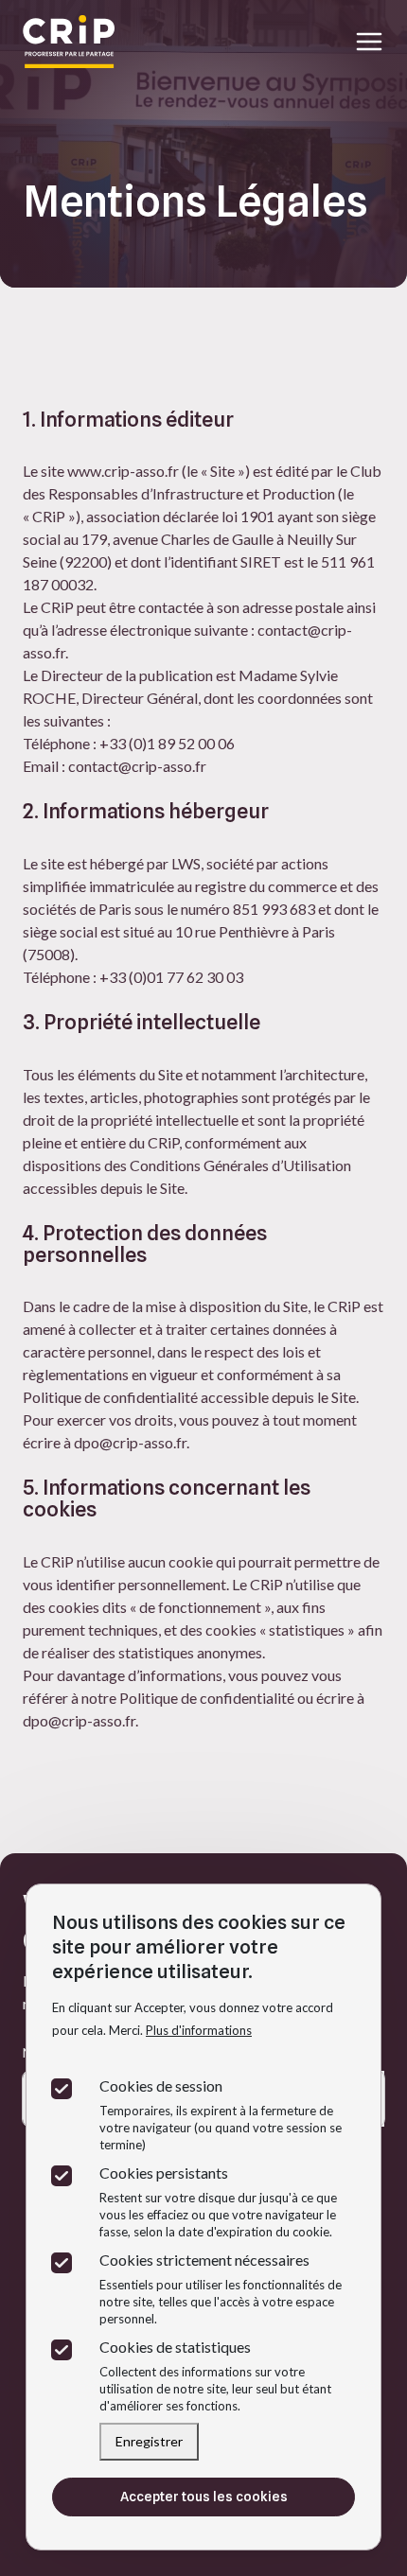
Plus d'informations (199, 2030)
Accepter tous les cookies (204, 2497)
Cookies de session (161, 2085)
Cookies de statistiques (175, 2347)
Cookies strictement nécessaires (204, 2260)
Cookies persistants (164, 2173)
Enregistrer (149, 2441)
